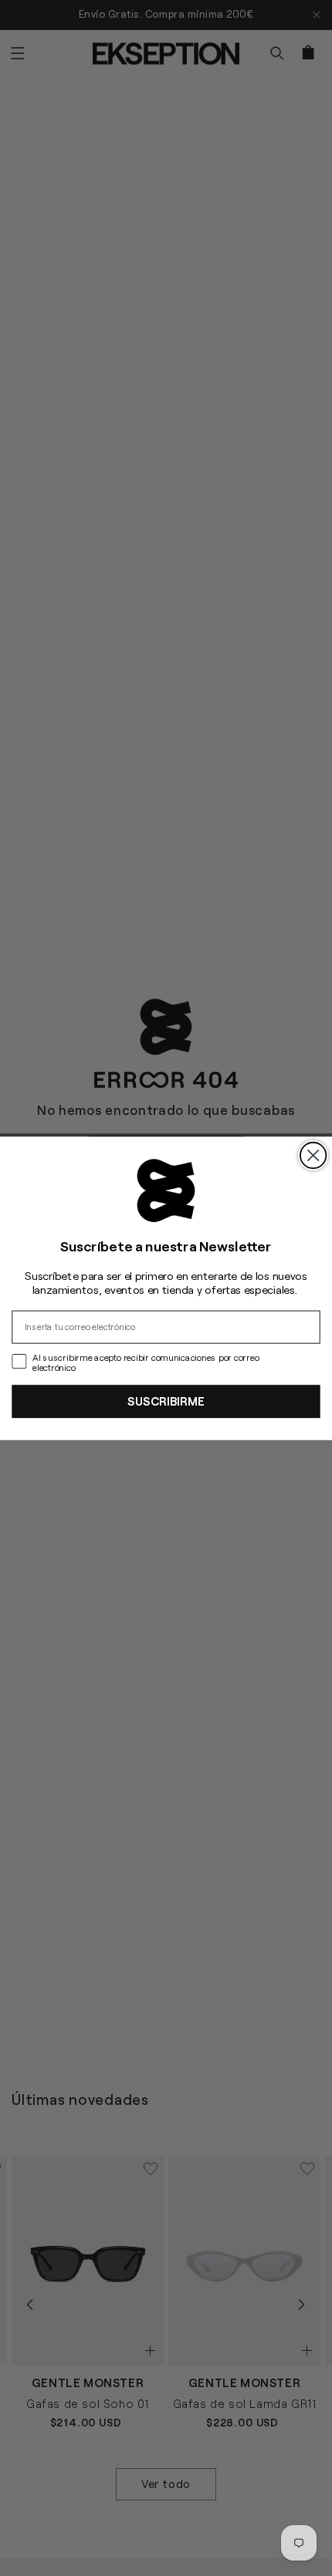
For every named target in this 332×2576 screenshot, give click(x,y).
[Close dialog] (313, 1155)
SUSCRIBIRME (166, 1401)
